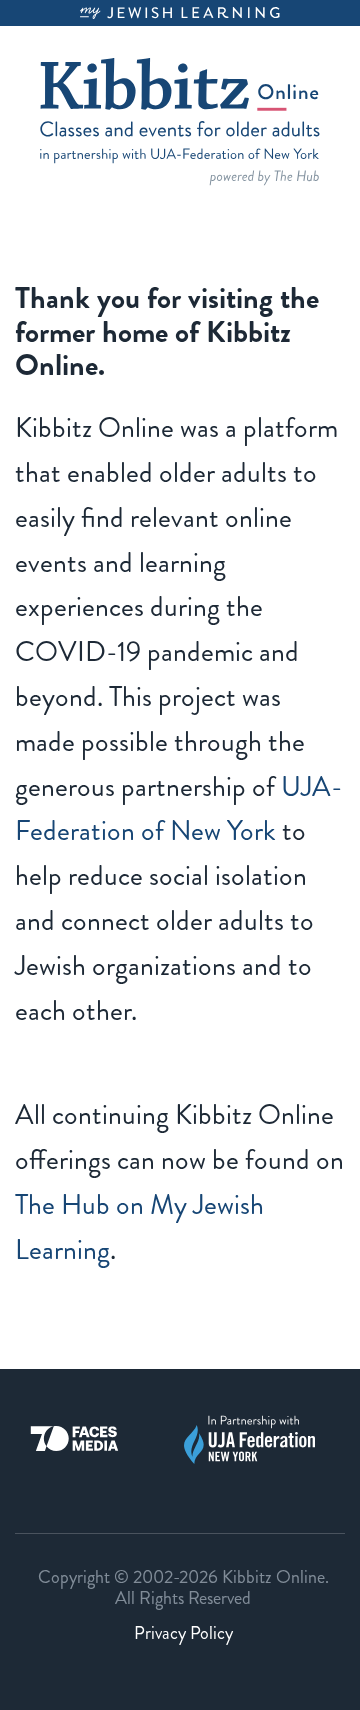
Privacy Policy (183, 1633)
